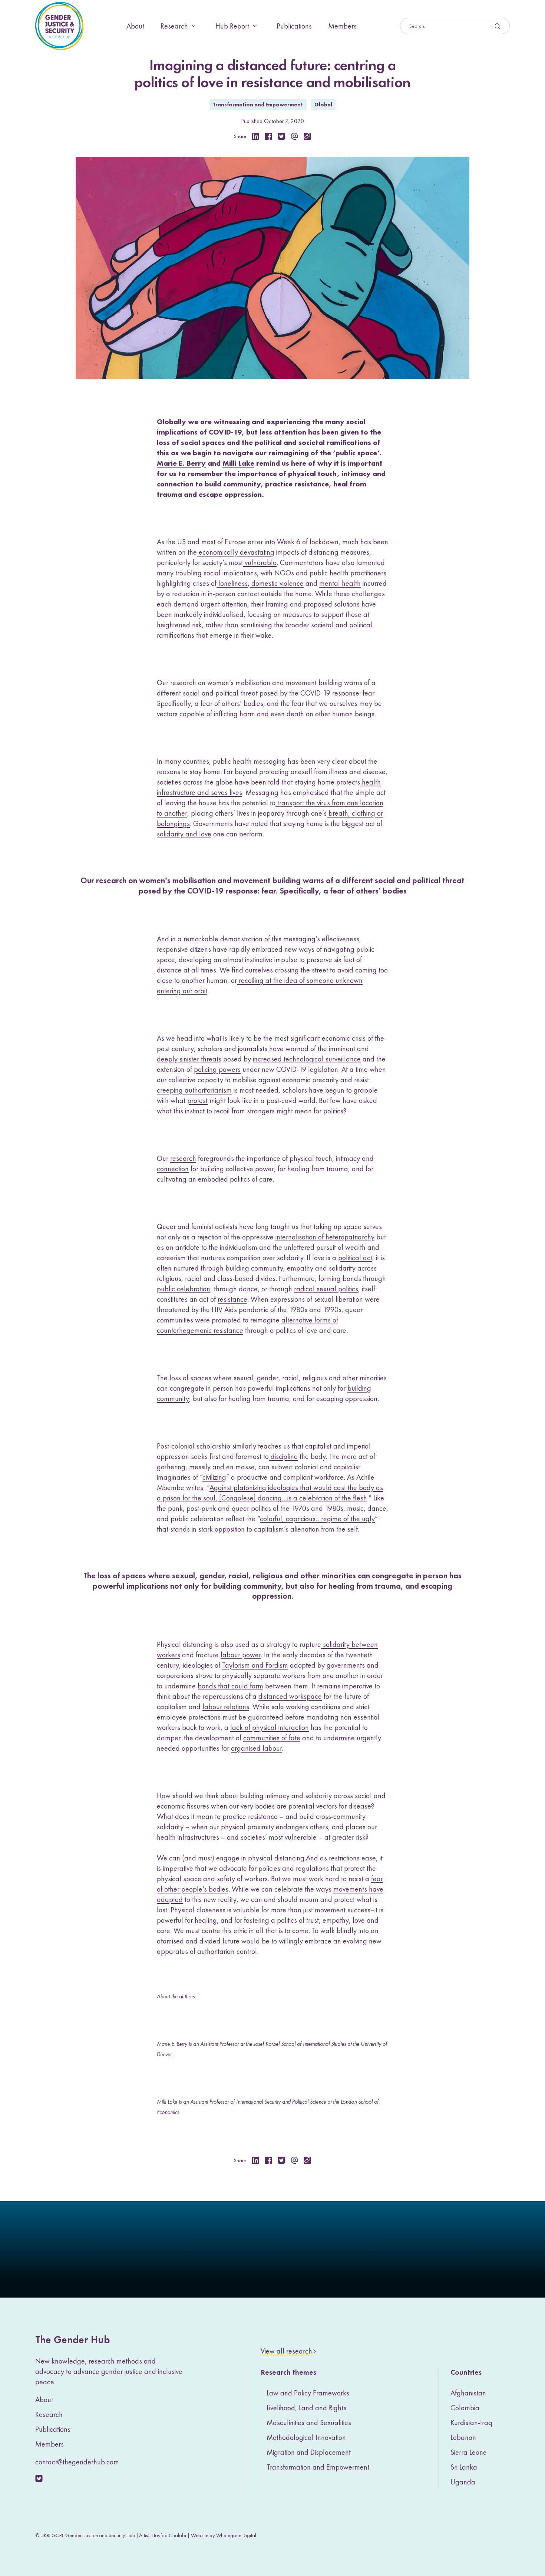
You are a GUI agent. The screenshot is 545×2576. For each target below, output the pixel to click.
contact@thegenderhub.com (77, 2462)
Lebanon (463, 2437)
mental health (340, 583)
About (135, 26)
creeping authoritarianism (194, 1090)
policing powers (217, 1069)
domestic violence (277, 583)
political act (355, 1258)
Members (342, 26)
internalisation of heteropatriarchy (325, 1237)
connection (173, 1169)
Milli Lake (238, 463)
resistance (232, 1299)
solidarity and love (184, 834)
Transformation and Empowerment (258, 105)
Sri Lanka (464, 2467)
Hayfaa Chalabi (169, 2535)
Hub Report (232, 26)
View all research (286, 2351)
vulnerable (260, 562)
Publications (294, 26)
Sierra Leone (469, 2452)
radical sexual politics (326, 1289)
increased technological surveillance (307, 1059)
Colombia (465, 2408)
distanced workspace (290, 1696)
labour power (241, 1655)
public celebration (184, 1289)
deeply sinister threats (189, 1059)
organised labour (256, 1748)
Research (174, 26)
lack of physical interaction (270, 1727)
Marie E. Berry (181, 463)
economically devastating (236, 552)
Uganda (463, 2482)
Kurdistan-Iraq (471, 2423)
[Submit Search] (455, 26)
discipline (283, 1456)
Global (323, 105)
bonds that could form (230, 1686)
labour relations (226, 1707)
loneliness (232, 583)
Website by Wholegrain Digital (224, 2535)
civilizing (214, 1477)
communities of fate (272, 1738)
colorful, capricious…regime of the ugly (317, 1519)
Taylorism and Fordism (255, 1665)
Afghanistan (468, 2393)
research (183, 1158)
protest (197, 1100)
